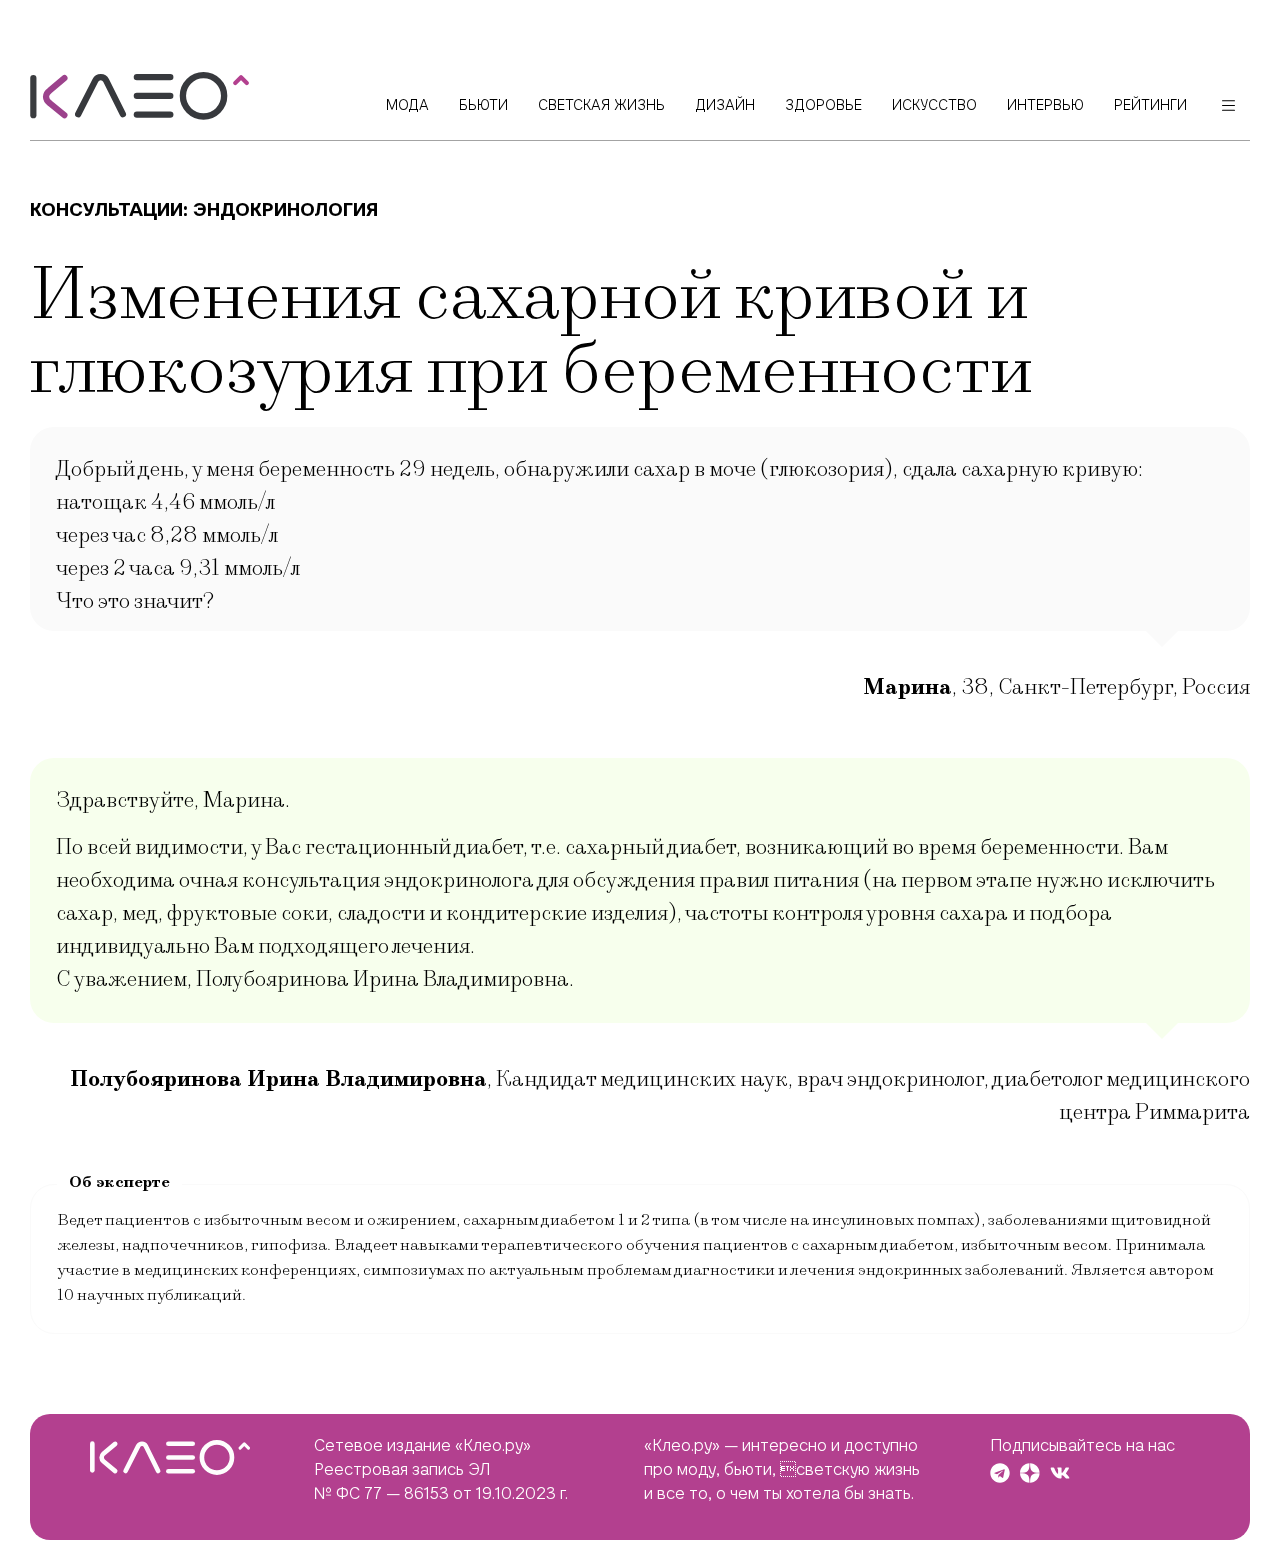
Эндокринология (285, 209)
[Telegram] (1000, 1473)
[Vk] (1060, 1473)
